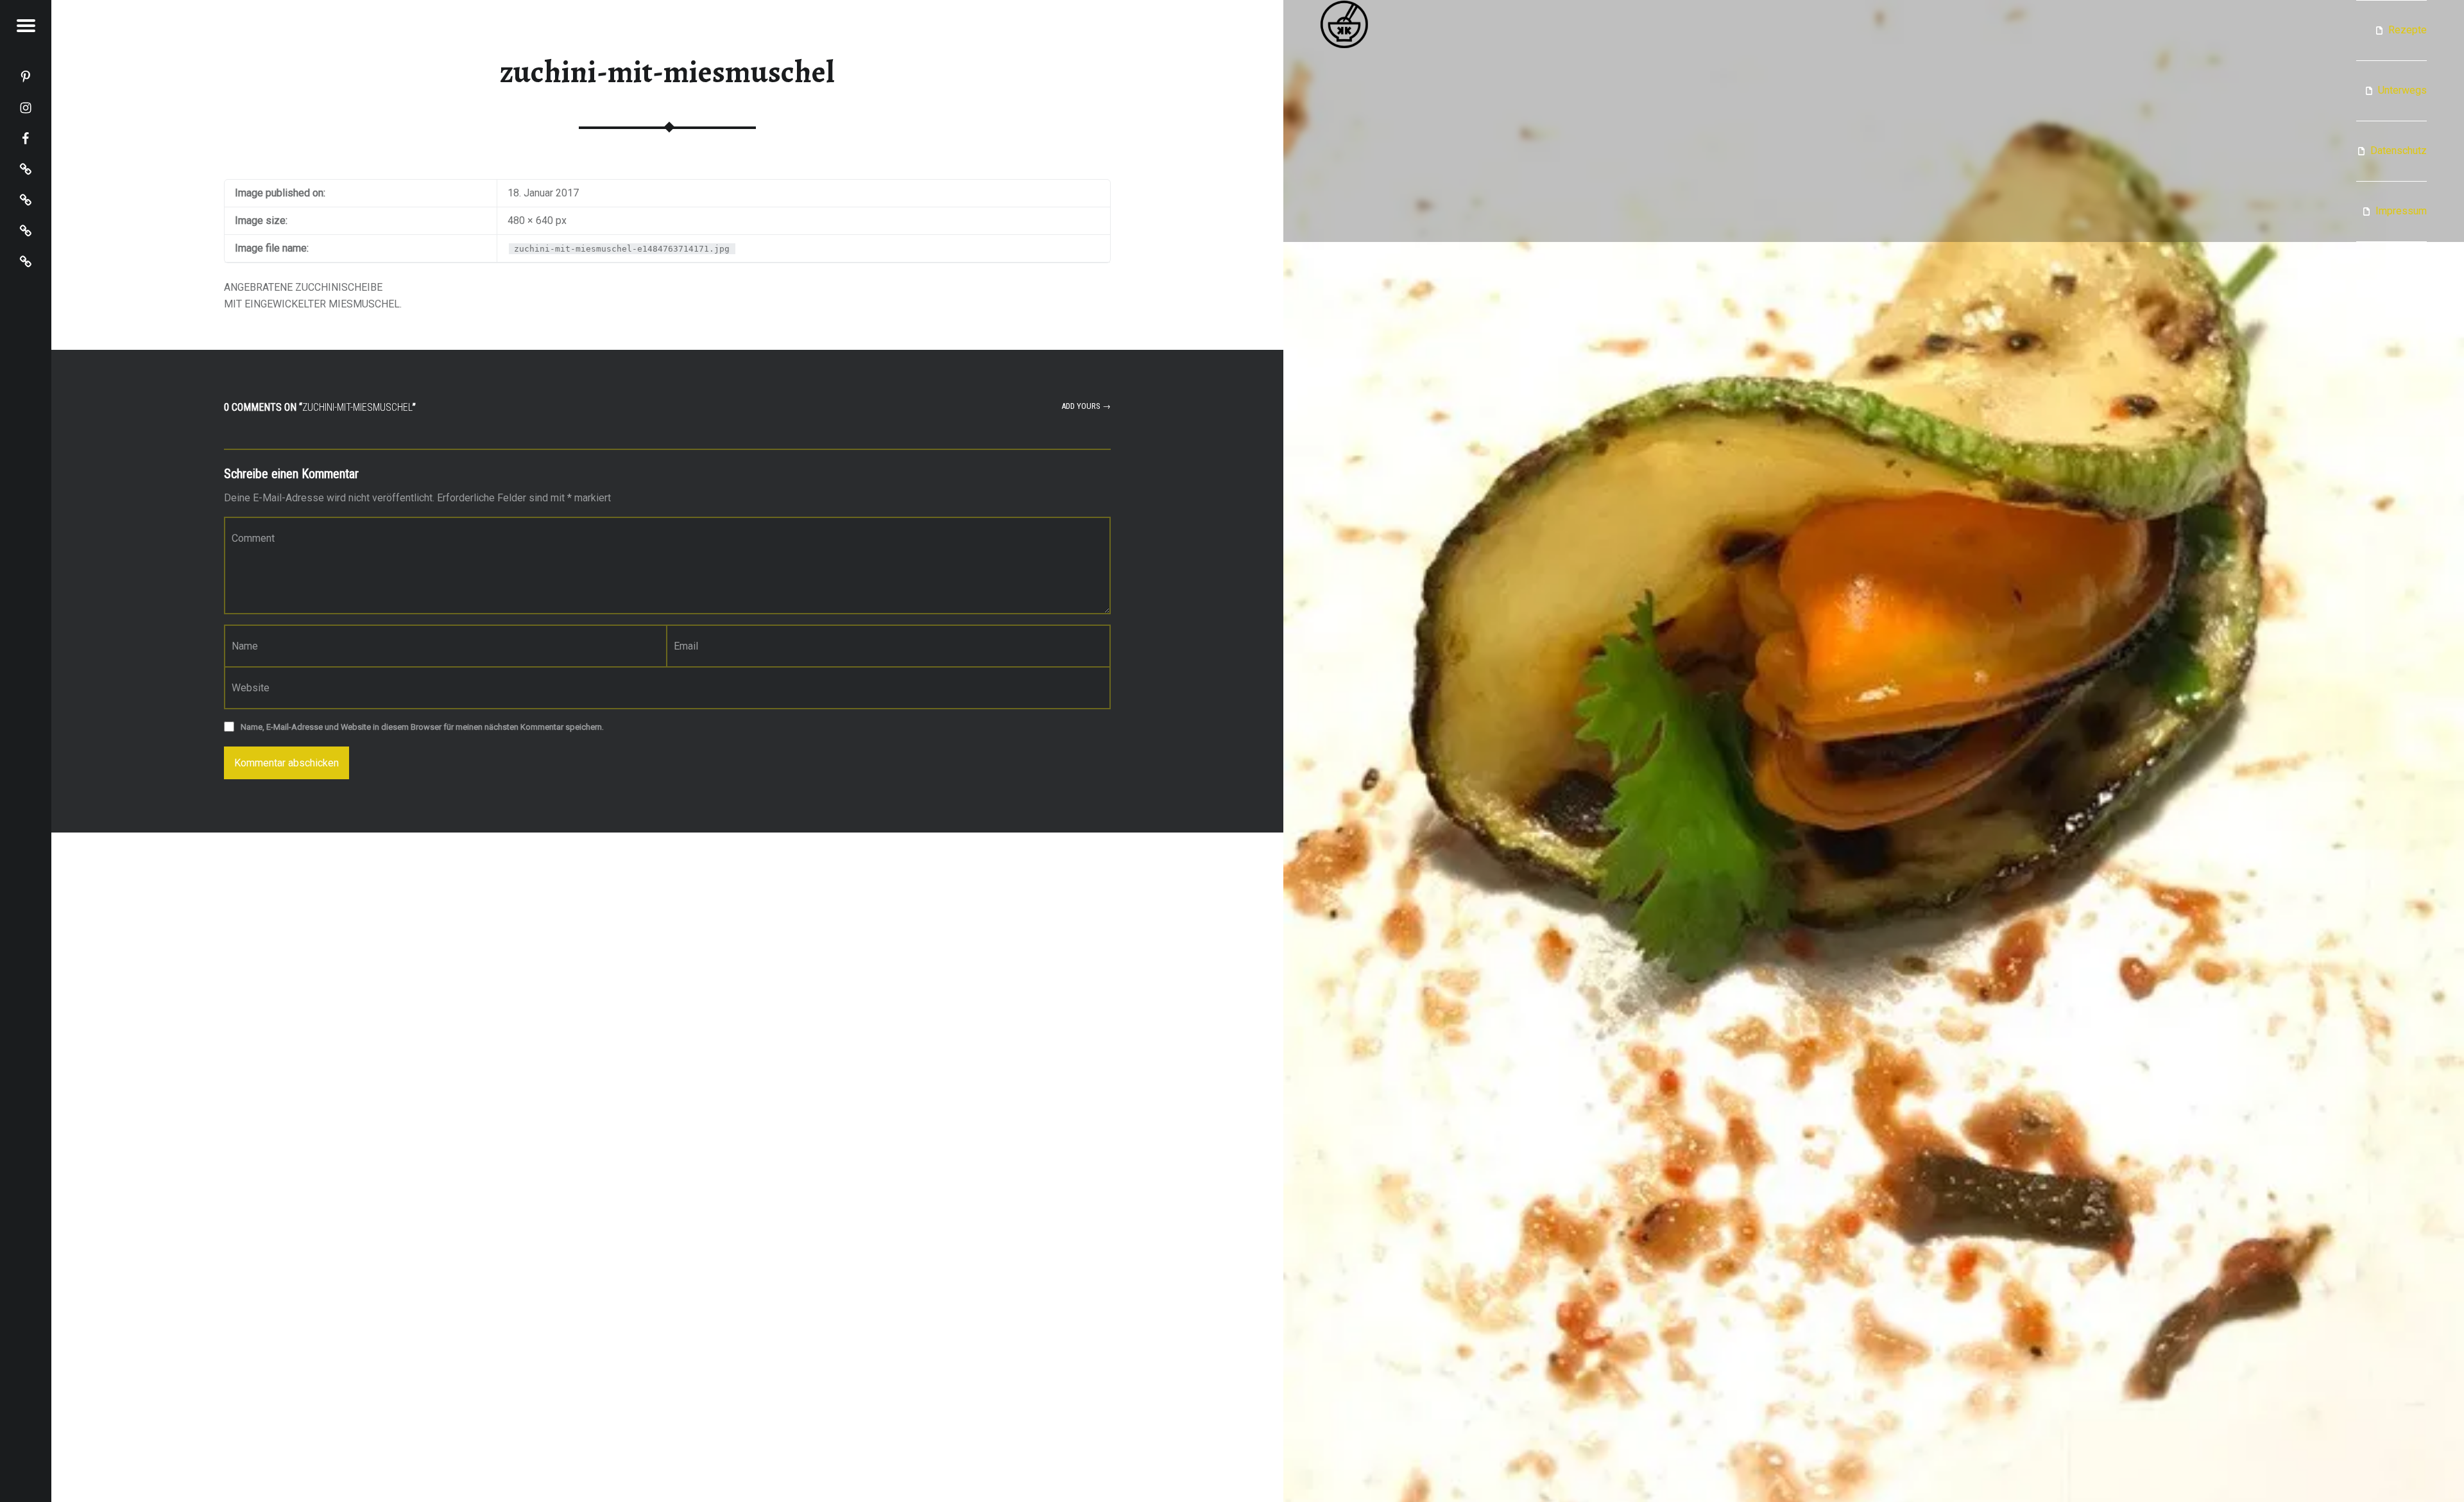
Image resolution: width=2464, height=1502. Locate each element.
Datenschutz (2399, 151)
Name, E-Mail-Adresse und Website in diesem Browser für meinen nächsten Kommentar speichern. (422, 727)
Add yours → (1086, 406)
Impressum (2401, 211)
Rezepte (2408, 30)
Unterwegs (2402, 90)
